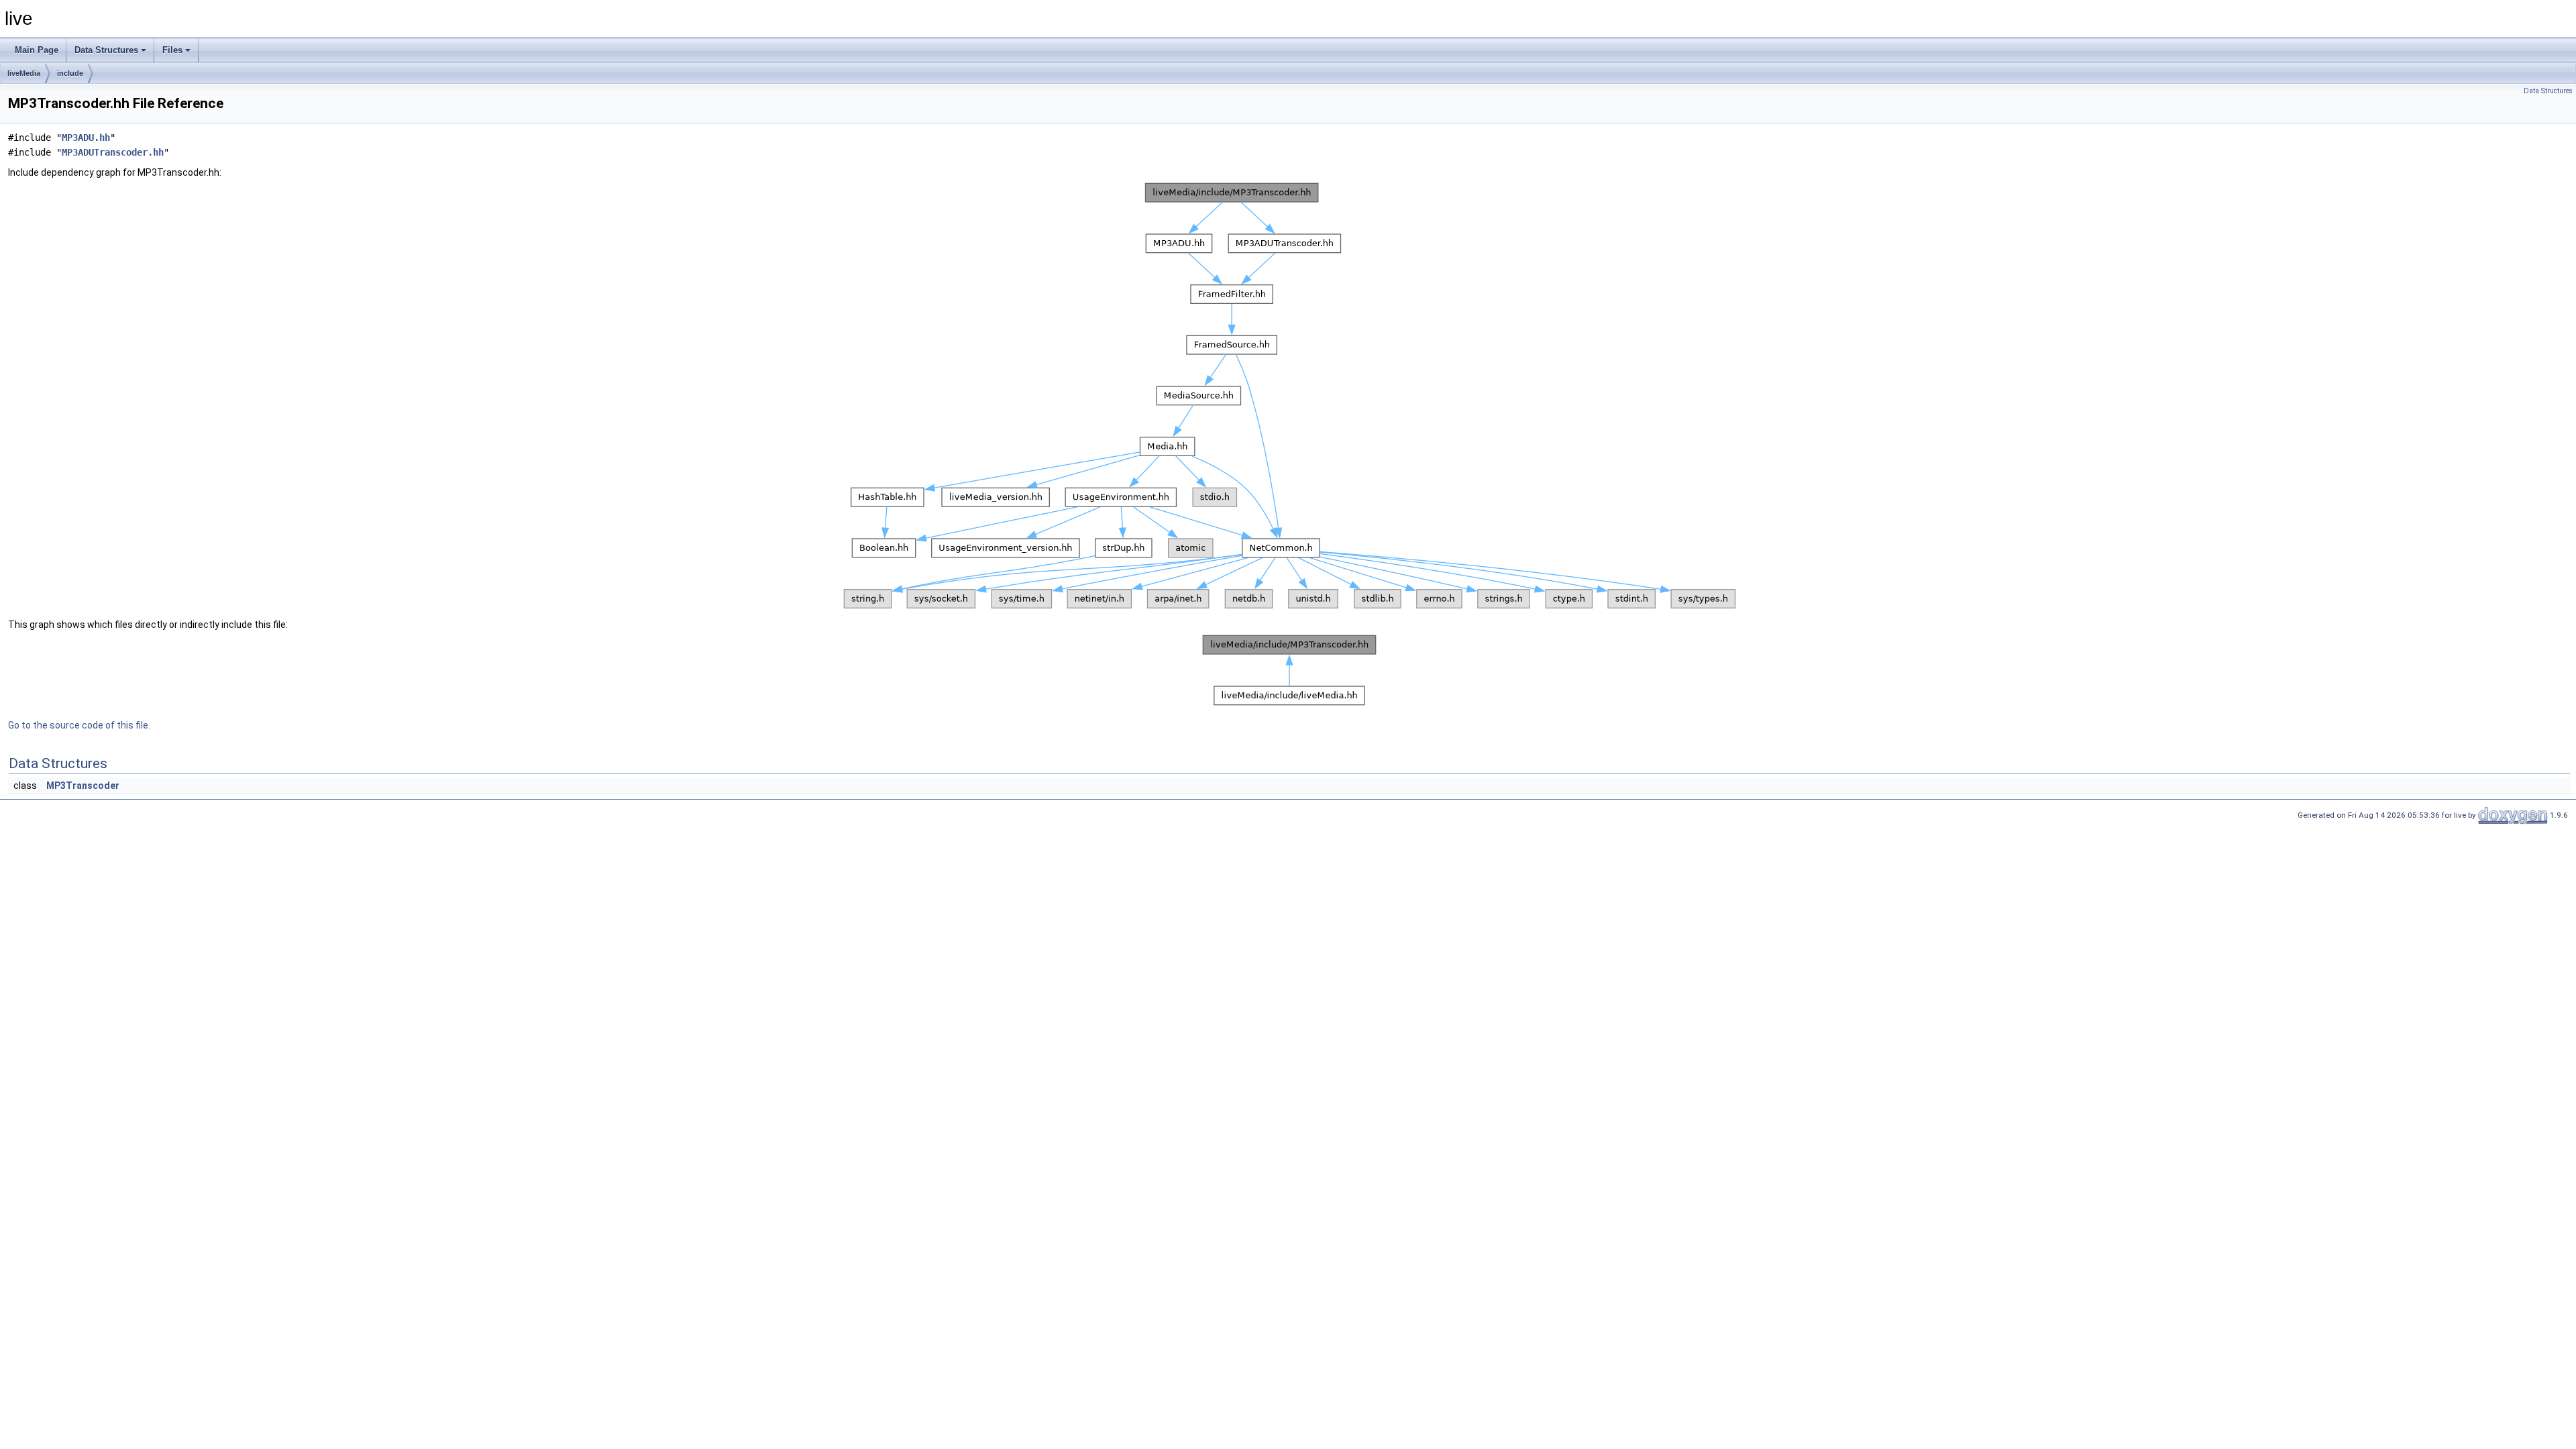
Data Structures (106, 50)
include (70, 73)
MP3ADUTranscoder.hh (113, 152)
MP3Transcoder (83, 786)
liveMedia (24, 73)
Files (172, 50)
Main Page (37, 50)
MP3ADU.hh (86, 138)
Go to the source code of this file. (79, 725)
